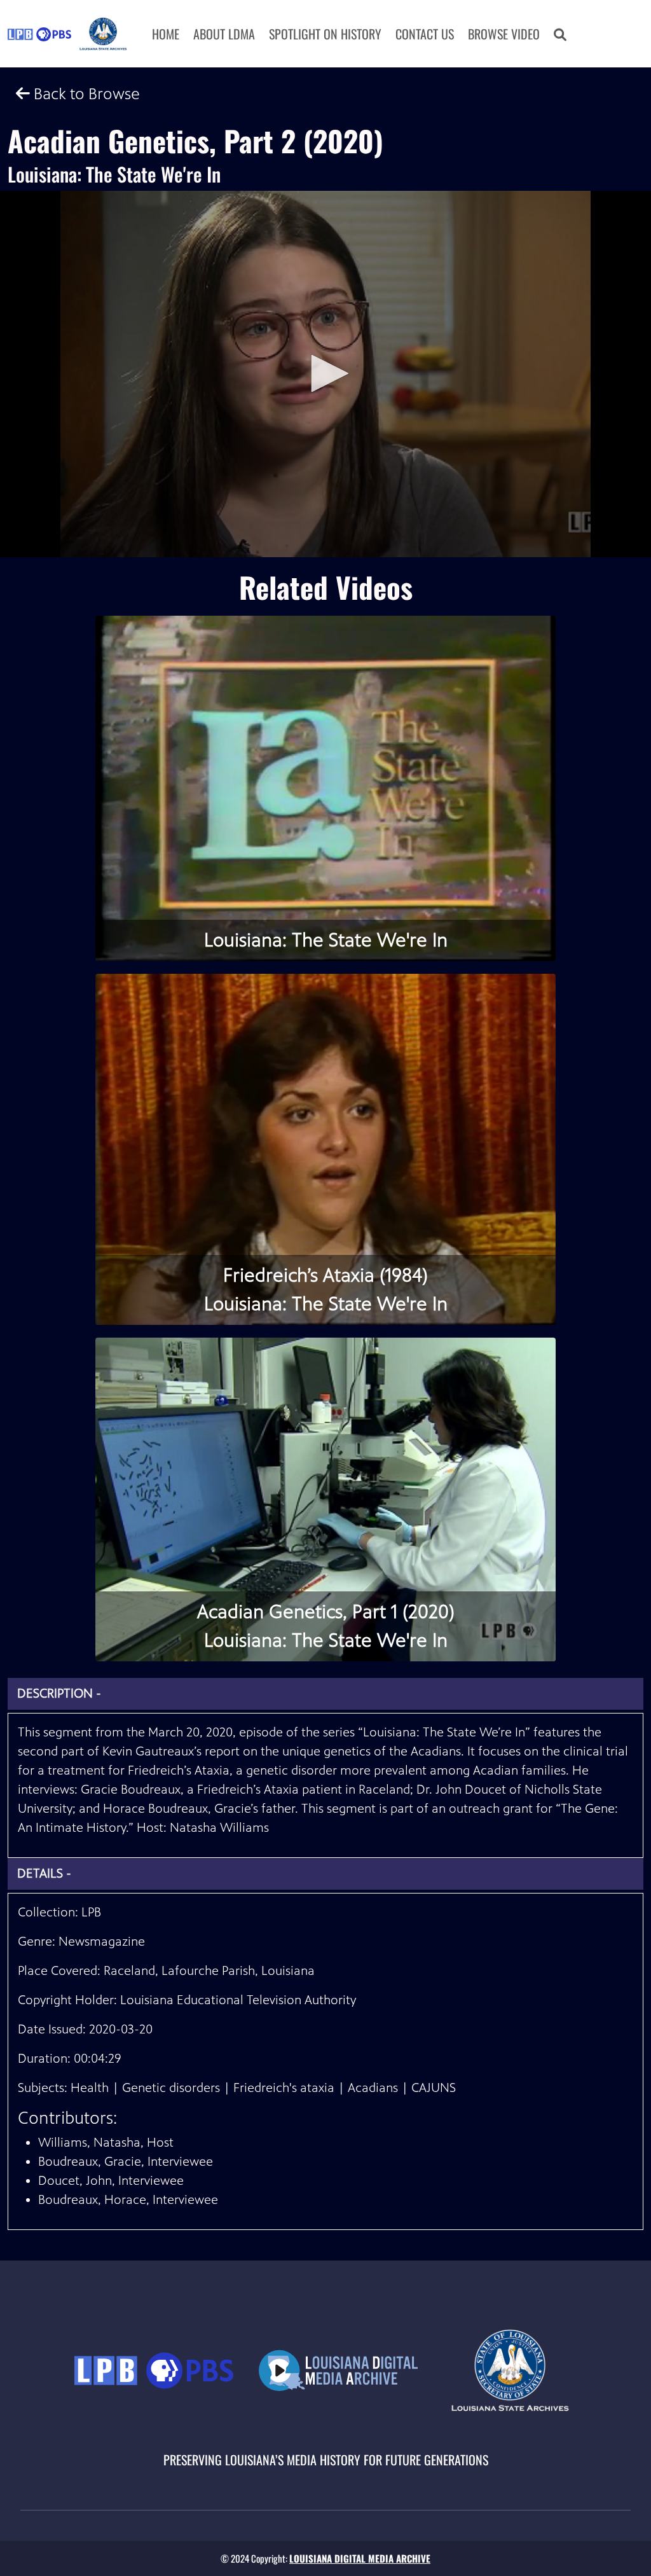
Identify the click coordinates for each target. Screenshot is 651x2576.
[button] (560, 34)
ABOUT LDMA (224, 34)
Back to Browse (85, 94)
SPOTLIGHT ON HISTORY (325, 34)
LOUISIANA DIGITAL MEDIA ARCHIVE (360, 2558)
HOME (166, 34)
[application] (325, 374)
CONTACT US (425, 34)
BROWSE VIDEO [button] (504, 34)
